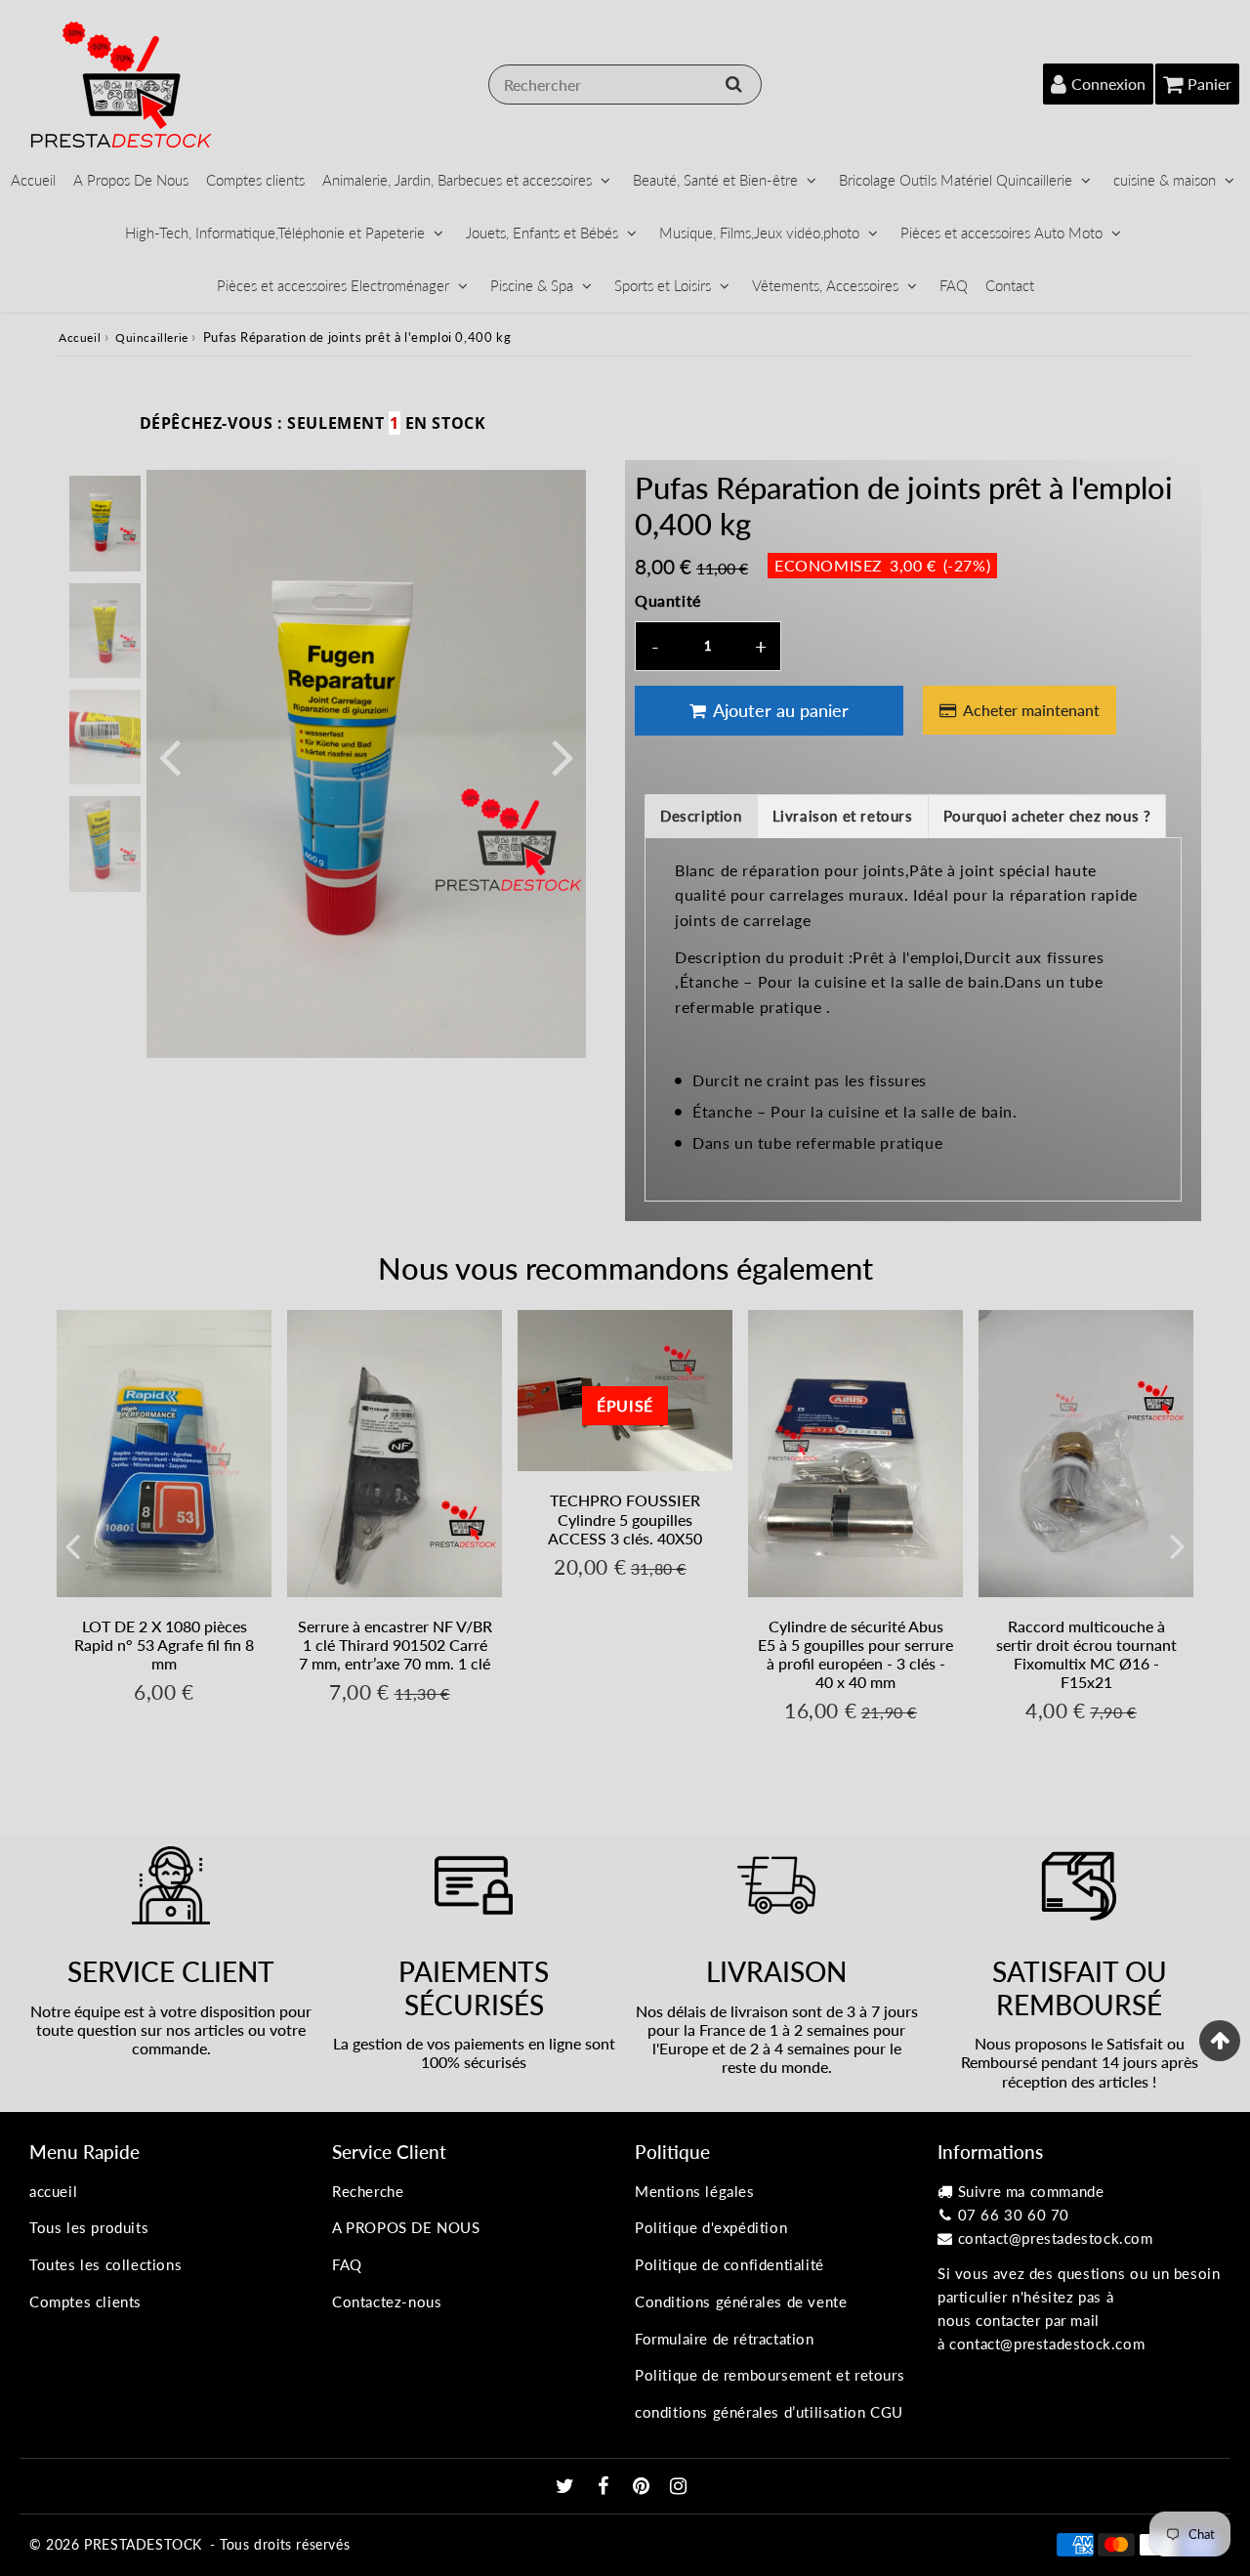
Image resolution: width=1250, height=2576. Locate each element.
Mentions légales (695, 2191)
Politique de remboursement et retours (770, 2375)
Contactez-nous (387, 2302)
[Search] (734, 84)
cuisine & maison (1165, 180)
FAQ (954, 285)
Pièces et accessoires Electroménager (333, 285)
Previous (170, 756)
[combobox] (625, 84)
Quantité (668, 600)
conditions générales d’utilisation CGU (769, 2412)
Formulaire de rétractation (725, 2339)
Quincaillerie (152, 338)
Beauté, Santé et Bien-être (715, 180)
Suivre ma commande (1031, 2191)
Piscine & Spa (532, 285)
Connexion (1108, 84)
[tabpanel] (105, 523)
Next (562, 756)
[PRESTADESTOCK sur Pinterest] (644, 2487)
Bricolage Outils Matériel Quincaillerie (956, 180)
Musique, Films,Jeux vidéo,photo (759, 232)
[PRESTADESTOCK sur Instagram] (679, 2487)
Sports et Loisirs (663, 285)
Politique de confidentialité (729, 2264)
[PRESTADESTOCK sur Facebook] (606, 2487)
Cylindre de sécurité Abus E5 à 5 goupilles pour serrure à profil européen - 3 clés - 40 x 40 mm (855, 1654)
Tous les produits (89, 2227)
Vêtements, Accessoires (825, 285)
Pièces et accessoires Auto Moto (1001, 232)
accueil (53, 2191)
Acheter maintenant (1031, 710)
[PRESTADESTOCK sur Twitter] (567, 2487)
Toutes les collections (105, 2264)
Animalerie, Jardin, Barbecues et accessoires (457, 180)
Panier (1209, 84)
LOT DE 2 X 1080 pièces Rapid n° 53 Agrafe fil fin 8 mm (164, 1645)
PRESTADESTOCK (143, 2544)
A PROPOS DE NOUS (406, 2227)
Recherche (368, 2191)
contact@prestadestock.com (1056, 2238)
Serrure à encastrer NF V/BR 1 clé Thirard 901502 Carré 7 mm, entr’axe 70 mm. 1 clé (395, 1645)
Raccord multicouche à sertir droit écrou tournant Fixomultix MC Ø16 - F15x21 (1086, 1654)
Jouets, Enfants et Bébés (542, 232)
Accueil (33, 180)
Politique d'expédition (711, 2227)
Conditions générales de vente (741, 2302)
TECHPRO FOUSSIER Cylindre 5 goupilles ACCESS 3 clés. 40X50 (625, 1519)
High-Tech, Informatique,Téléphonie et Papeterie (275, 232)
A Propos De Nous (131, 180)
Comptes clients (255, 180)
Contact (1010, 285)
